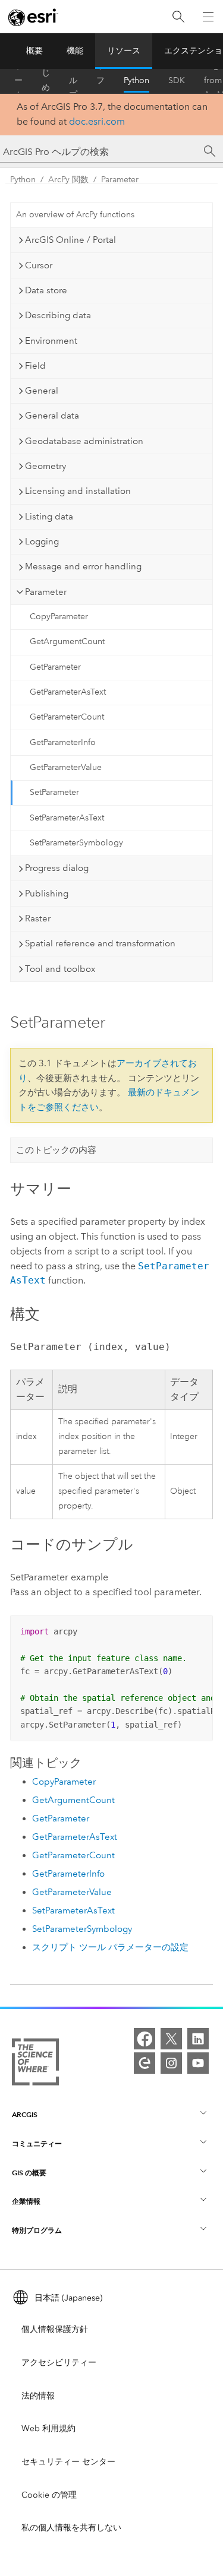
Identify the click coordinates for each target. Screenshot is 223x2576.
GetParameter (55, 667)
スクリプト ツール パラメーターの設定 (110, 1947)
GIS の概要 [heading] (29, 2173)
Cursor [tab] (39, 265)
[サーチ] (210, 151)
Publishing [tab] (47, 893)
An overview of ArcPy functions (75, 215)
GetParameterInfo (63, 742)
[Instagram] (171, 2063)
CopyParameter (59, 617)
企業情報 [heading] (26, 2201)
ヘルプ (73, 81)
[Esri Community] (145, 2063)
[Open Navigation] (208, 17)
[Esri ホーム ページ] (33, 17)
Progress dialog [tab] (57, 868)
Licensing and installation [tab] (78, 491)
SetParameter (54, 792)
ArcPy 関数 (68, 180)
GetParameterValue (66, 767)
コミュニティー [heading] (37, 2144)
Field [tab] (35, 366)
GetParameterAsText (68, 692)
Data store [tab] (46, 290)
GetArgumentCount (67, 641)
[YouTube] (198, 2063)
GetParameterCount (67, 717)
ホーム (18, 81)
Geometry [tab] (45, 466)
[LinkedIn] (198, 2039)
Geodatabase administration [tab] (84, 441)
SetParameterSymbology (76, 843)
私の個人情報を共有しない (71, 2528)
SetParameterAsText (67, 818)
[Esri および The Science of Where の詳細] (35, 2064)
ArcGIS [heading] (25, 2114)
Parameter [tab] (46, 592)
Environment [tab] (51, 341)
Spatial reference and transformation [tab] (100, 943)
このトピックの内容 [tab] (56, 1150)
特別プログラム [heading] (37, 2230)
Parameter (120, 180)
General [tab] (42, 391)
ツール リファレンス (100, 81)
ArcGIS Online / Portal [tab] (70, 240)
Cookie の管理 (49, 2495)
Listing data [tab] (49, 517)
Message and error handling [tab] (83, 566)
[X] (171, 2039)
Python (136, 80)
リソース (124, 51)
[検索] (178, 17)
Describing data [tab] (58, 315)
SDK (177, 80)
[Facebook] (145, 2039)
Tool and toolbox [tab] (60, 969)
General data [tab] (52, 416)
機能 (75, 51)
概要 (34, 51)
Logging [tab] (42, 541)
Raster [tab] (38, 918)
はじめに (46, 81)
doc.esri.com (97, 121)
